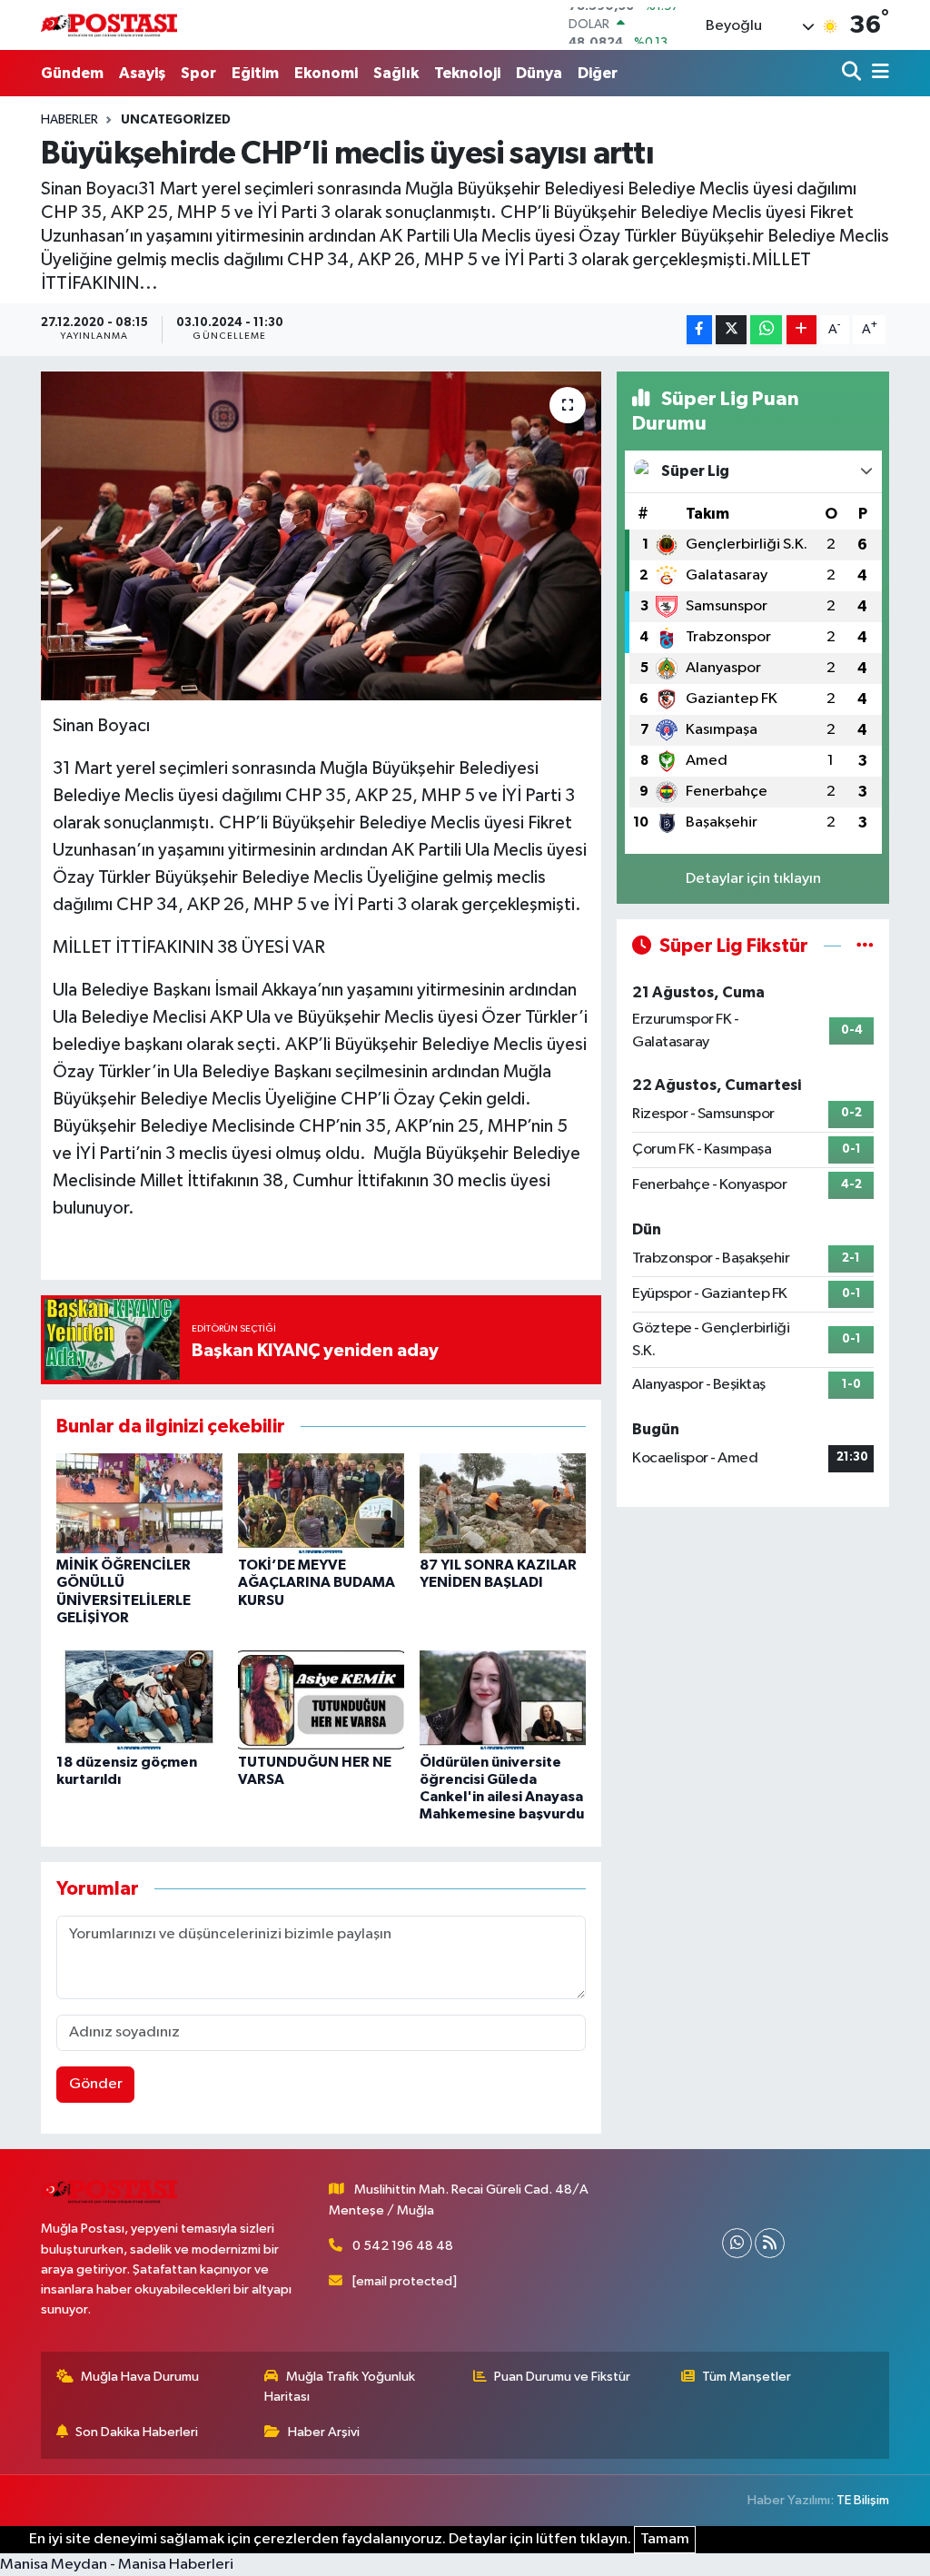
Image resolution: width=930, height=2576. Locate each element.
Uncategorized (176, 120)
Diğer (598, 73)
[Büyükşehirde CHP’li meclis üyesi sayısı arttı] (321, 536)
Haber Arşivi (324, 2432)
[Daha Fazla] (801, 330)
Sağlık (396, 73)
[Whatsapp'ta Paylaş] (766, 330)
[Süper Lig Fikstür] (865, 946)
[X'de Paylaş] (731, 330)
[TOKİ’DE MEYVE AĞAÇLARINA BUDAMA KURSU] (321, 1503)
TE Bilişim (863, 2500)
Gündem (72, 73)
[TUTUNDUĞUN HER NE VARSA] (321, 1699)
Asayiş (142, 73)
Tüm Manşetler (747, 2377)
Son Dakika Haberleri (137, 2432)
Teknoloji (467, 73)
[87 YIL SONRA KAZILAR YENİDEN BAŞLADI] (503, 1503)
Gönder (96, 2084)
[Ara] (853, 73)
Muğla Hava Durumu (140, 2377)
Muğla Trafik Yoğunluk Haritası (340, 2387)
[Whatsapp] (737, 2243)
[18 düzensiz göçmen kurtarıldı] (139, 1699)
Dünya (539, 73)
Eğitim (255, 73)
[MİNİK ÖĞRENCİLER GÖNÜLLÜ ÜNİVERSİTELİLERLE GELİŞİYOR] (139, 1503)
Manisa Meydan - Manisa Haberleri (117, 2565)
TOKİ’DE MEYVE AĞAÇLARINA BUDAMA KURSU (317, 1582)
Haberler (69, 120)
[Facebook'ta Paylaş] (699, 330)
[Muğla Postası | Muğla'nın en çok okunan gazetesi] (109, 25)
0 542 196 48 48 (403, 2246)
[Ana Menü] (877, 73)
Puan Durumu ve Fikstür (562, 2377)
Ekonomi (326, 73)
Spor (198, 73)
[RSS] (770, 2243)
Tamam (665, 2539)
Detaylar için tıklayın (753, 879)
